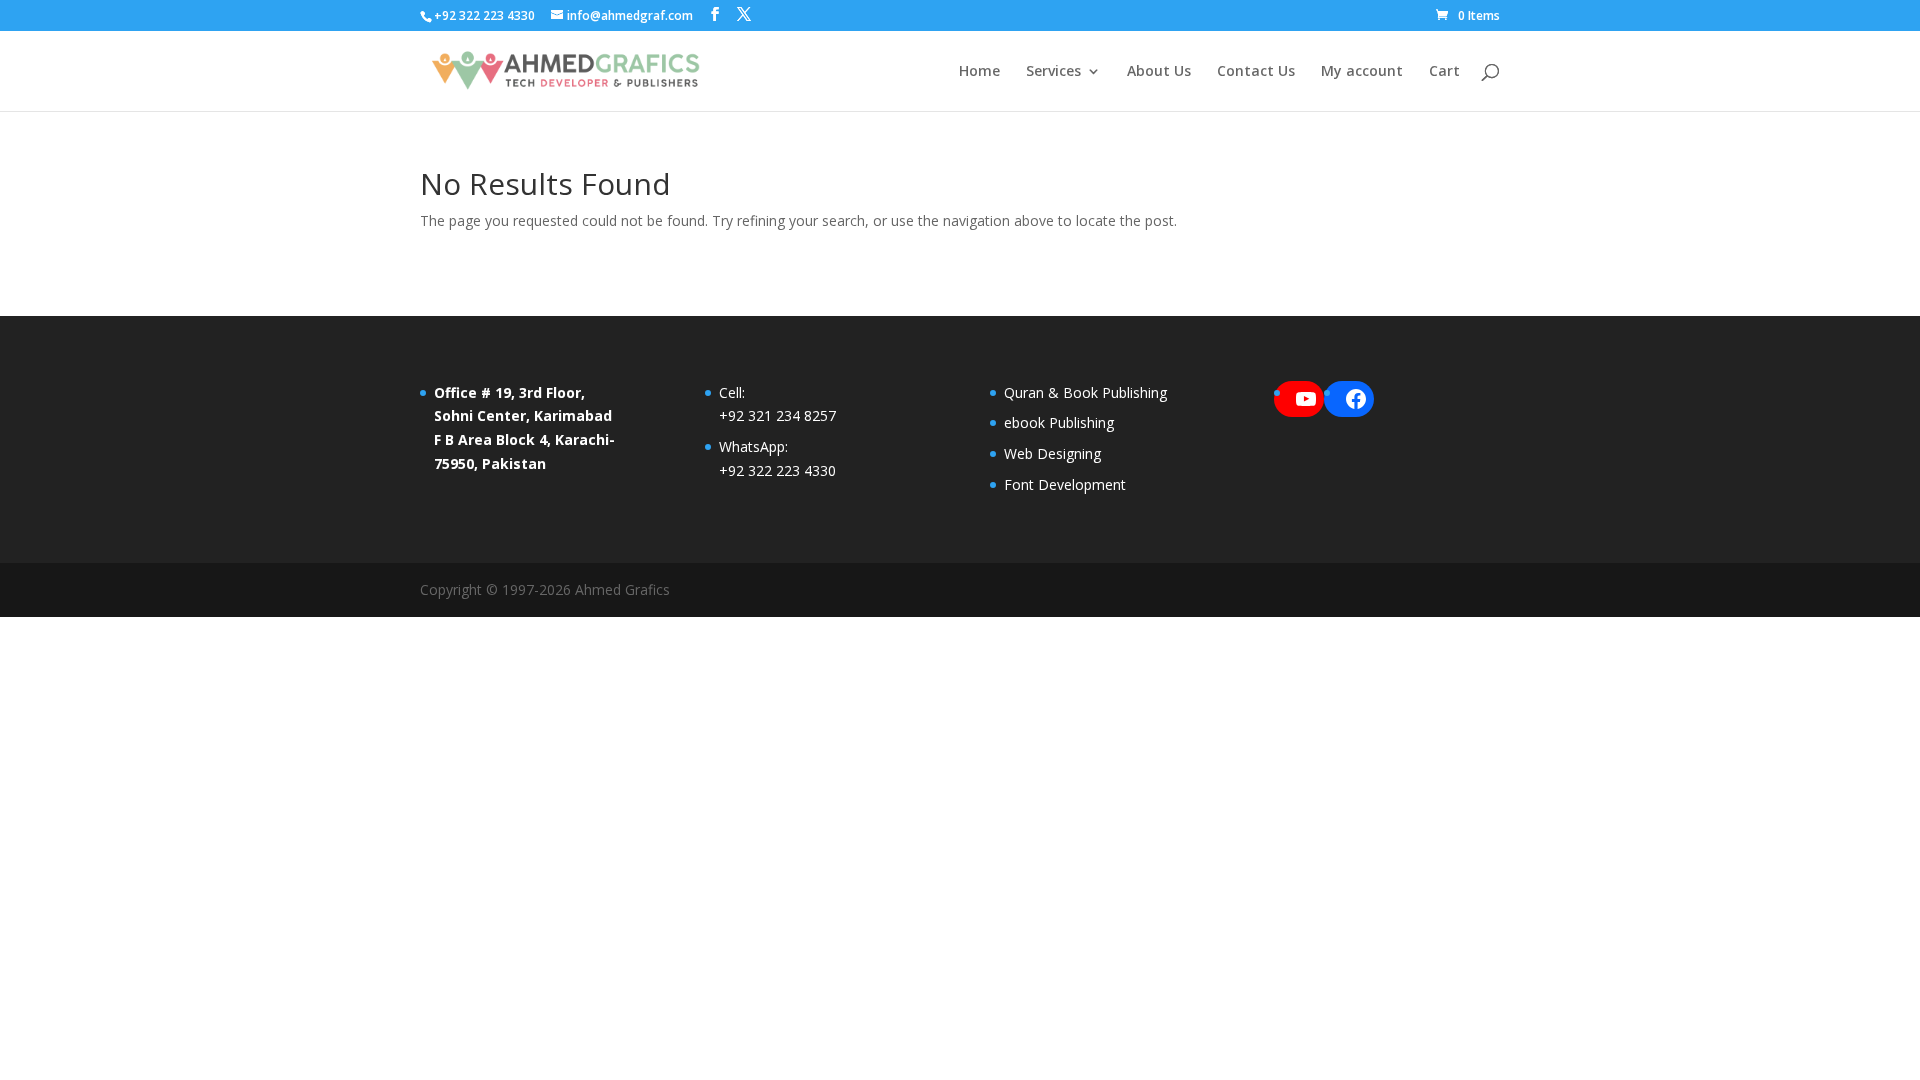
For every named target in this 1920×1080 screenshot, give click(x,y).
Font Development (1065, 484)
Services (1053, 72)
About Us (1159, 72)
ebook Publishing (1059, 422)
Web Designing (1052, 453)
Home (979, 72)
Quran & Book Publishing (1085, 392)
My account (1362, 72)
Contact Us (1256, 72)
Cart (1444, 72)
